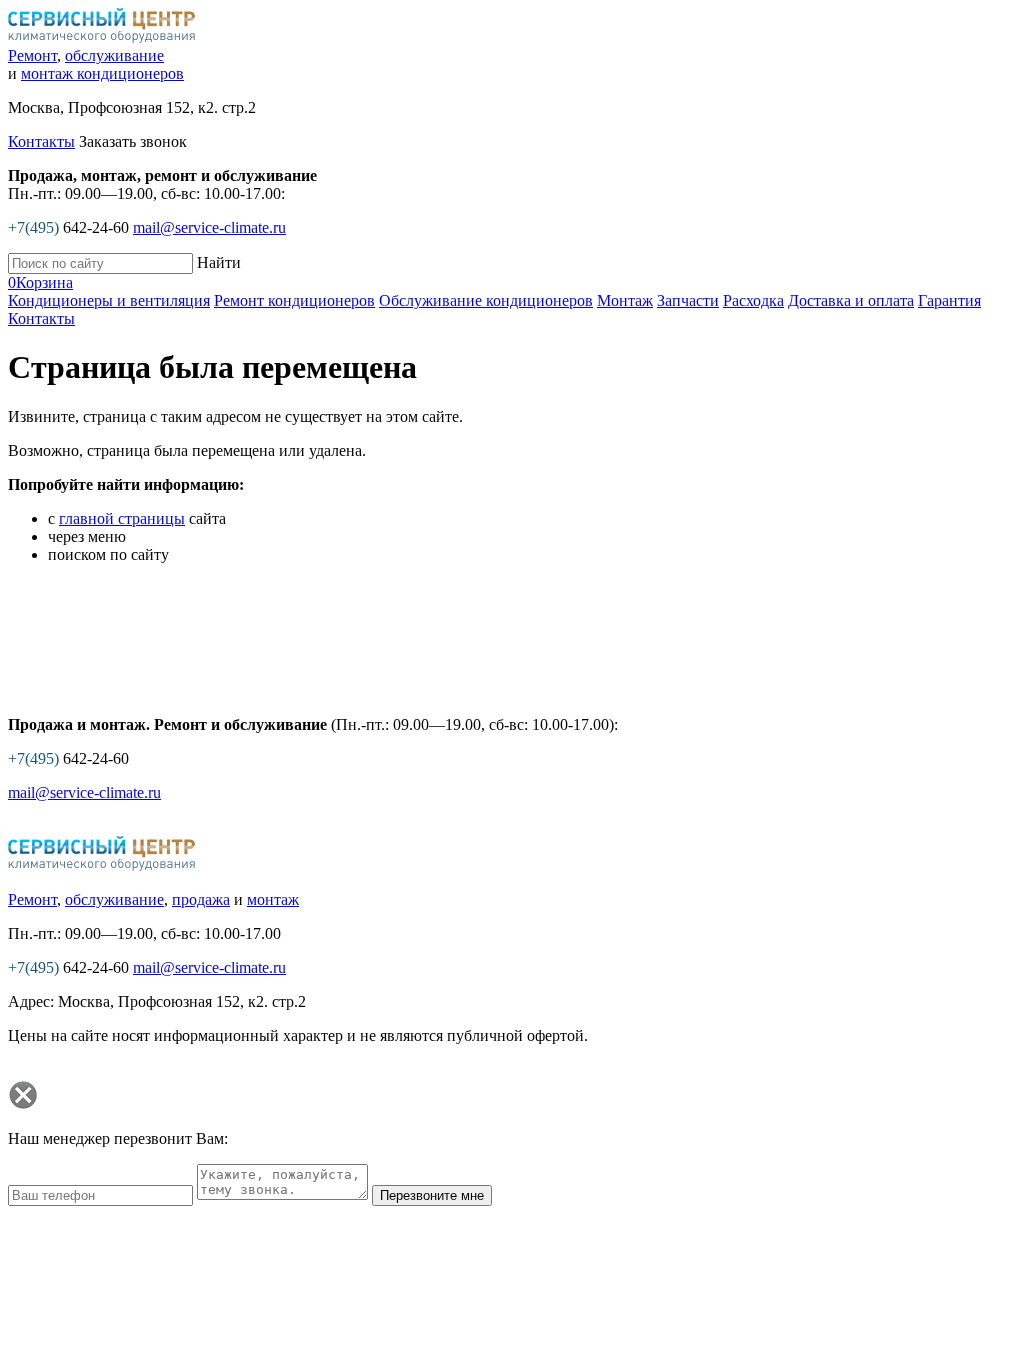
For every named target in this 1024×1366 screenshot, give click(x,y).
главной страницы (122, 518)
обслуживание (114, 55)
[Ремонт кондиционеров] (102, 865)
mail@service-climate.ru (209, 227)
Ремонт (32, 55)
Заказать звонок (133, 141)
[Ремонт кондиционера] (102, 37)
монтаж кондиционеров (102, 73)
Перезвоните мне (432, 1195)
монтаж (273, 899)
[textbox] (100, 263)
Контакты (41, 141)
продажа (201, 899)
